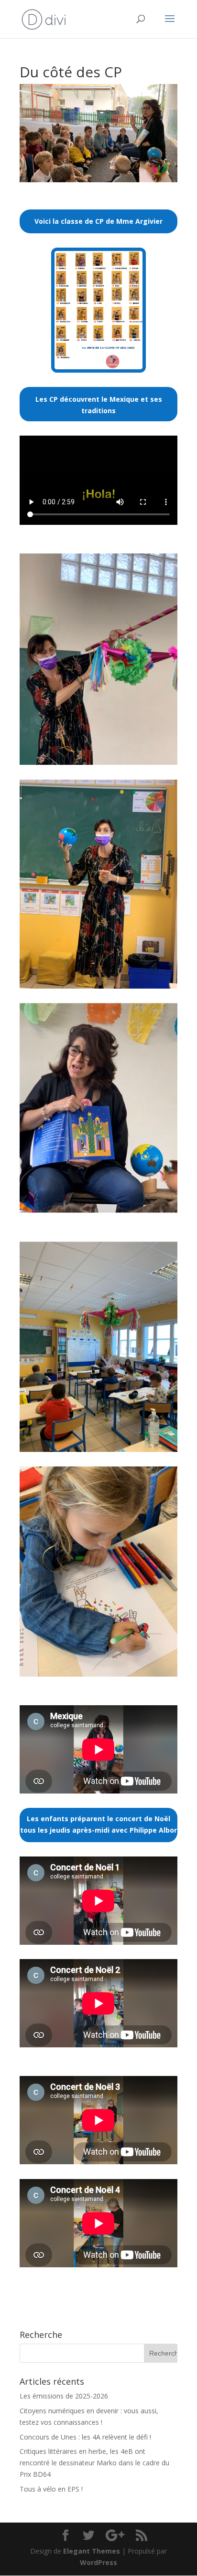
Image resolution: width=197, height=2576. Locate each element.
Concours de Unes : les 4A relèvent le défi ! (85, 2437)
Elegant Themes (92, 2551)
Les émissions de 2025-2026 (64, 2396)
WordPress (98, 2562)
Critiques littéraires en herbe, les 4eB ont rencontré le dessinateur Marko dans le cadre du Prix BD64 (94, 2463)
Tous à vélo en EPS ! (51, 2489)
